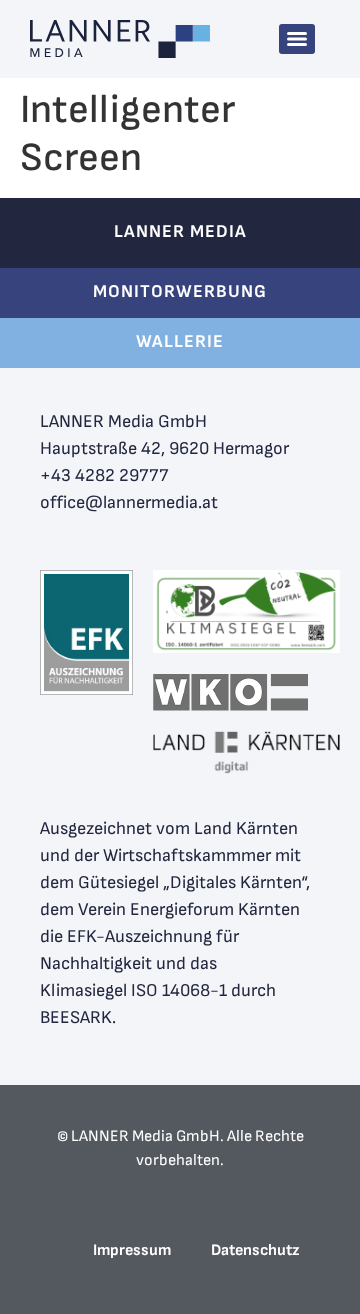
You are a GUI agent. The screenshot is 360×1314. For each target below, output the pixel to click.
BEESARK (76, 1017)
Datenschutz (255, 1250)
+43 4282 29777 (104, 475)
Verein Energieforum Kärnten (189, 909)
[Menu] (297, 39)
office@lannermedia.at (129, 502)
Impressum (132, 1250)
